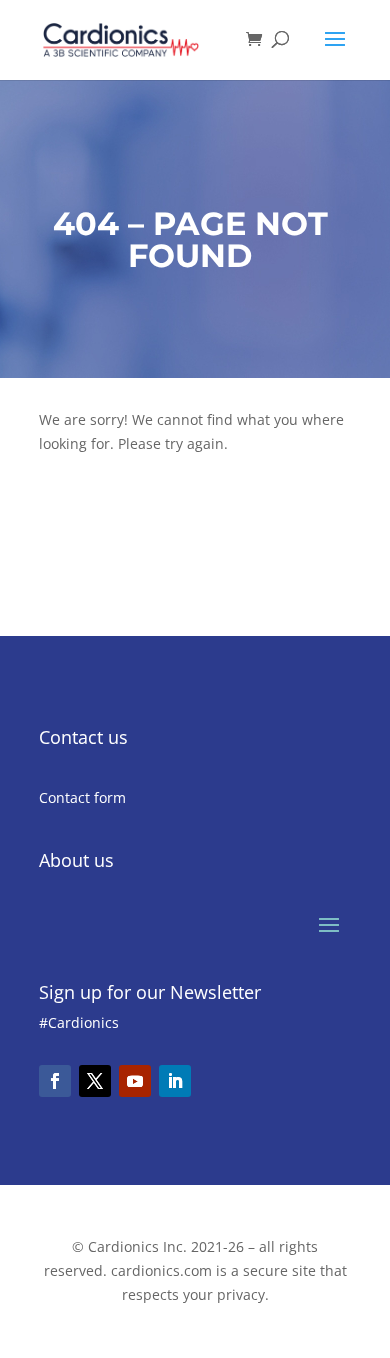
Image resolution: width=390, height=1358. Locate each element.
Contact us (83, 737)
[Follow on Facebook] (55, 1081)
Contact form (82, 797)
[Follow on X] (95, 1081)
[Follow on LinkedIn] (175, 1081)
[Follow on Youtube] (135, 1081)
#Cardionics (79, 1022)
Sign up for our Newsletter (150, 992)
